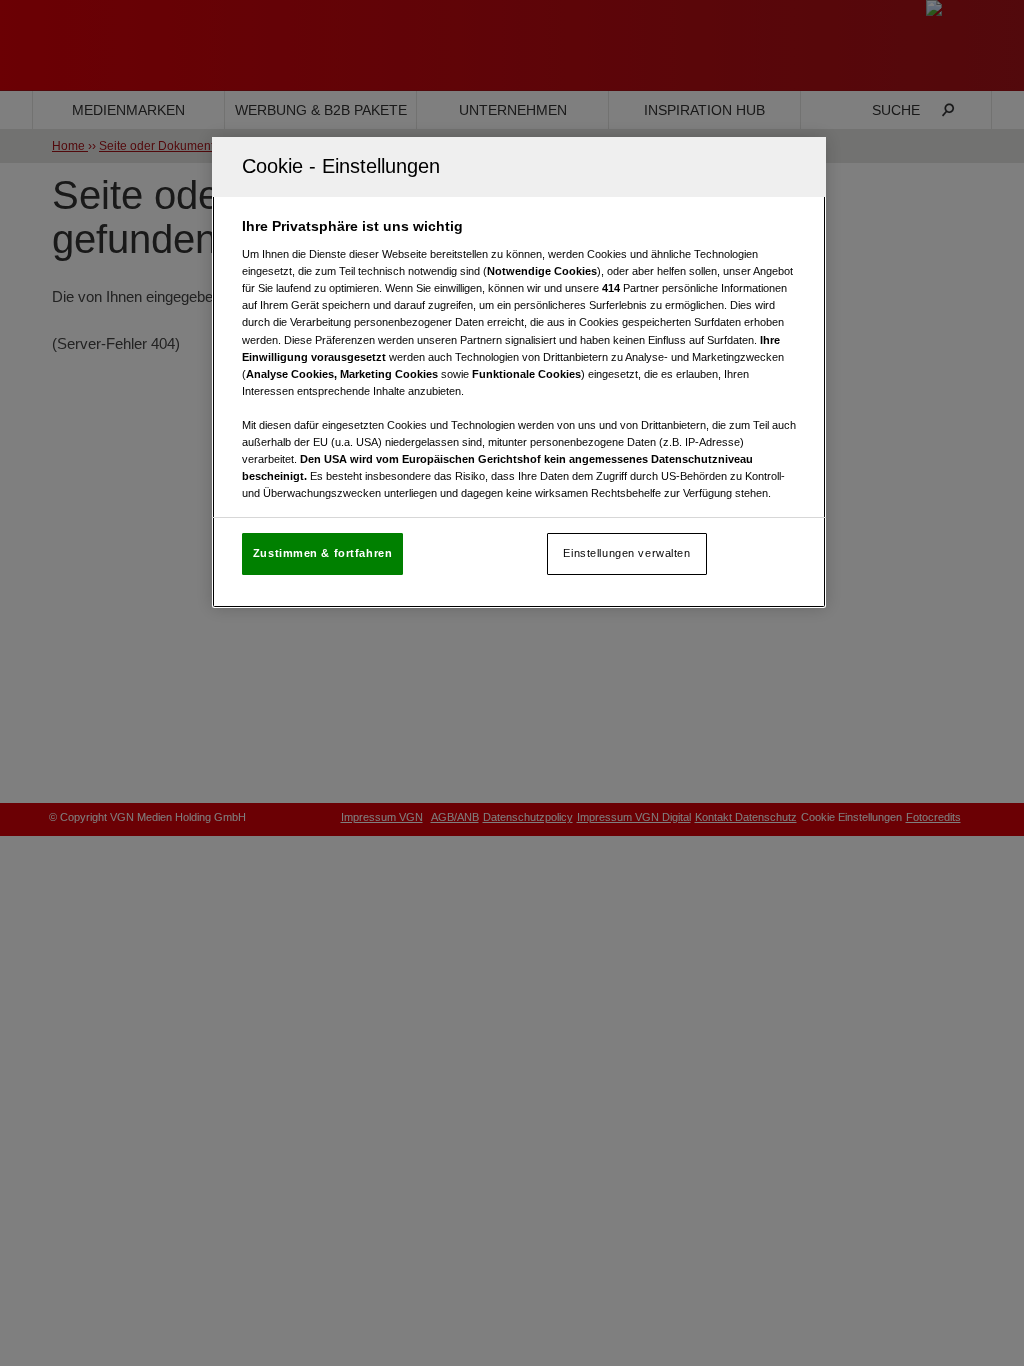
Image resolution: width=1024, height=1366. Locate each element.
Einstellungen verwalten (626, 553)
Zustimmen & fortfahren (323, 553)
